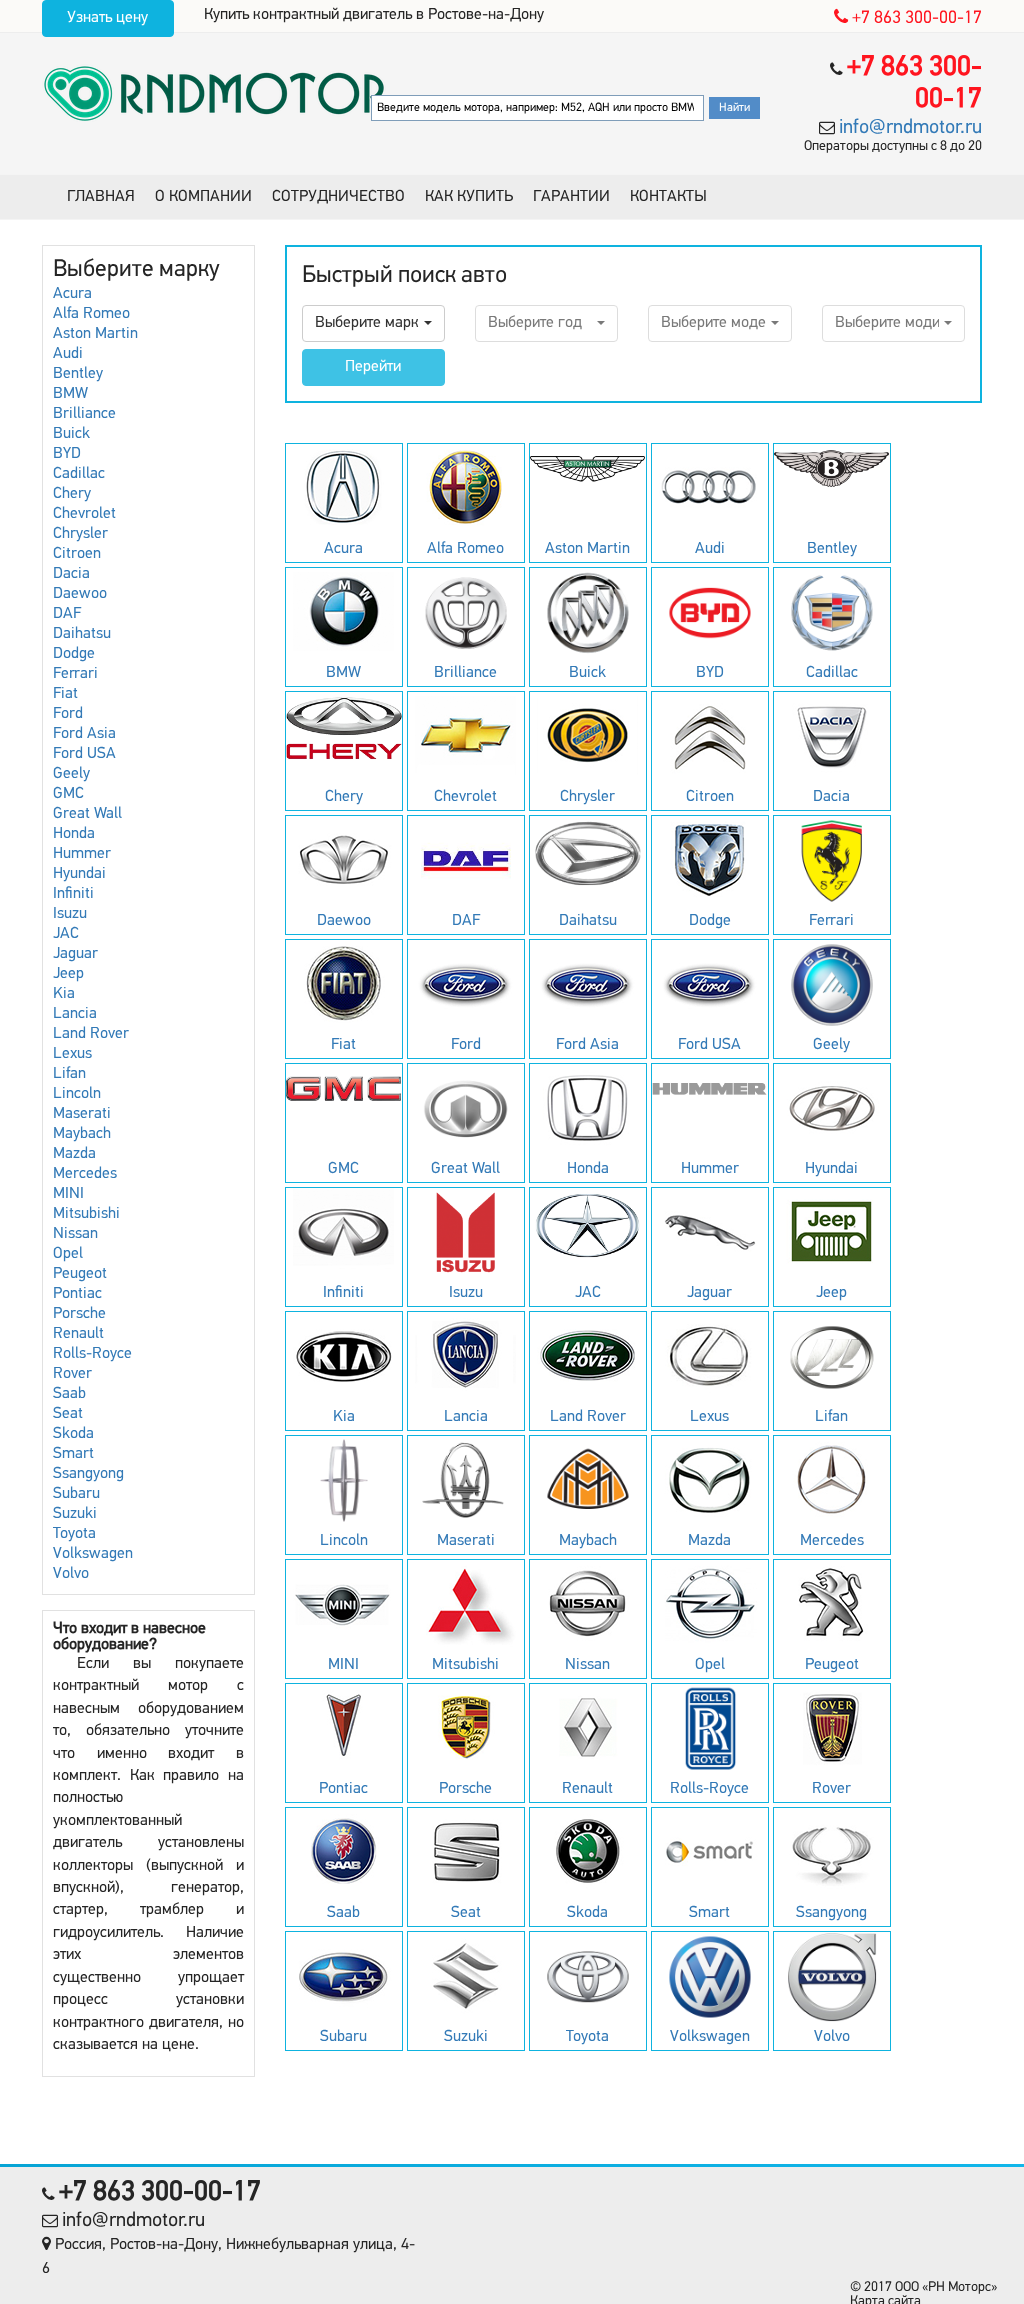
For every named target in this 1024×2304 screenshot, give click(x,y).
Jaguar (75, 954)
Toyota (74, 1534)
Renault (78, 1334)
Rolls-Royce (92, 1354)
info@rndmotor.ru (910, 128)
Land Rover (91, 1034)
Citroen (77, 554)
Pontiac (77, 1294)
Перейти (373, 367)
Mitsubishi (86, 1214)
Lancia (75, 1014)
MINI (68, 1194)
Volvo (71, 1574)
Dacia (71, 574)
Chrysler (80, 534)
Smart (73, 1454)
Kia (64, 994)
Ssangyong (88, 1474)
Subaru (76, 1494)
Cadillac (79, 474)
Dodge (74, 654)
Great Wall (87, 814)
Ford (68, 714)
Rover (72, 1374)
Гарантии (571, 197)
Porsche (79, 1314)
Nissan (75, 1234)
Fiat (65, 694)
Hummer (82, 854)
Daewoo (80, 594)
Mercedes (85, 1174)
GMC (68, 794)
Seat (68, 1414)
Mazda (74, 1154)
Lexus (72, 1054)
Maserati (82, 1114)
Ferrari (75, 674)
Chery (72, 494)
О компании (203, 197)
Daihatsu (82, 634)
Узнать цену (107, 18)
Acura (72, 294)
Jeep (68, 974)
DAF (67, 614)
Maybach (82, 1134)
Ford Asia (84, 734)
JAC (66, 934)
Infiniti (73, 894)
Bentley (78, 374)
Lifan (69, 1074)
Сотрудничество (338, 197)
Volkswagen (93, 1554)
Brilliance (84, 414)
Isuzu (70, 914)
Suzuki (75, 1514)
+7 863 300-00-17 (915, 19)
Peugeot (80, 1274)
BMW (70, 394)
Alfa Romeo (91, 314)
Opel (68, 1254)
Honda (74, 834)
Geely (71, 774)
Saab (69, 1394)
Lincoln (77, 1094)
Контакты (668, 197)
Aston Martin (95, 334)
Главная (101, 197)
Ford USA (84, 754)
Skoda (73, 1434)
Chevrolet (84, 514)
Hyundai (79, 874)
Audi (68, 354)
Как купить (469, 197)
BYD (67, 454)
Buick (71, 434)
